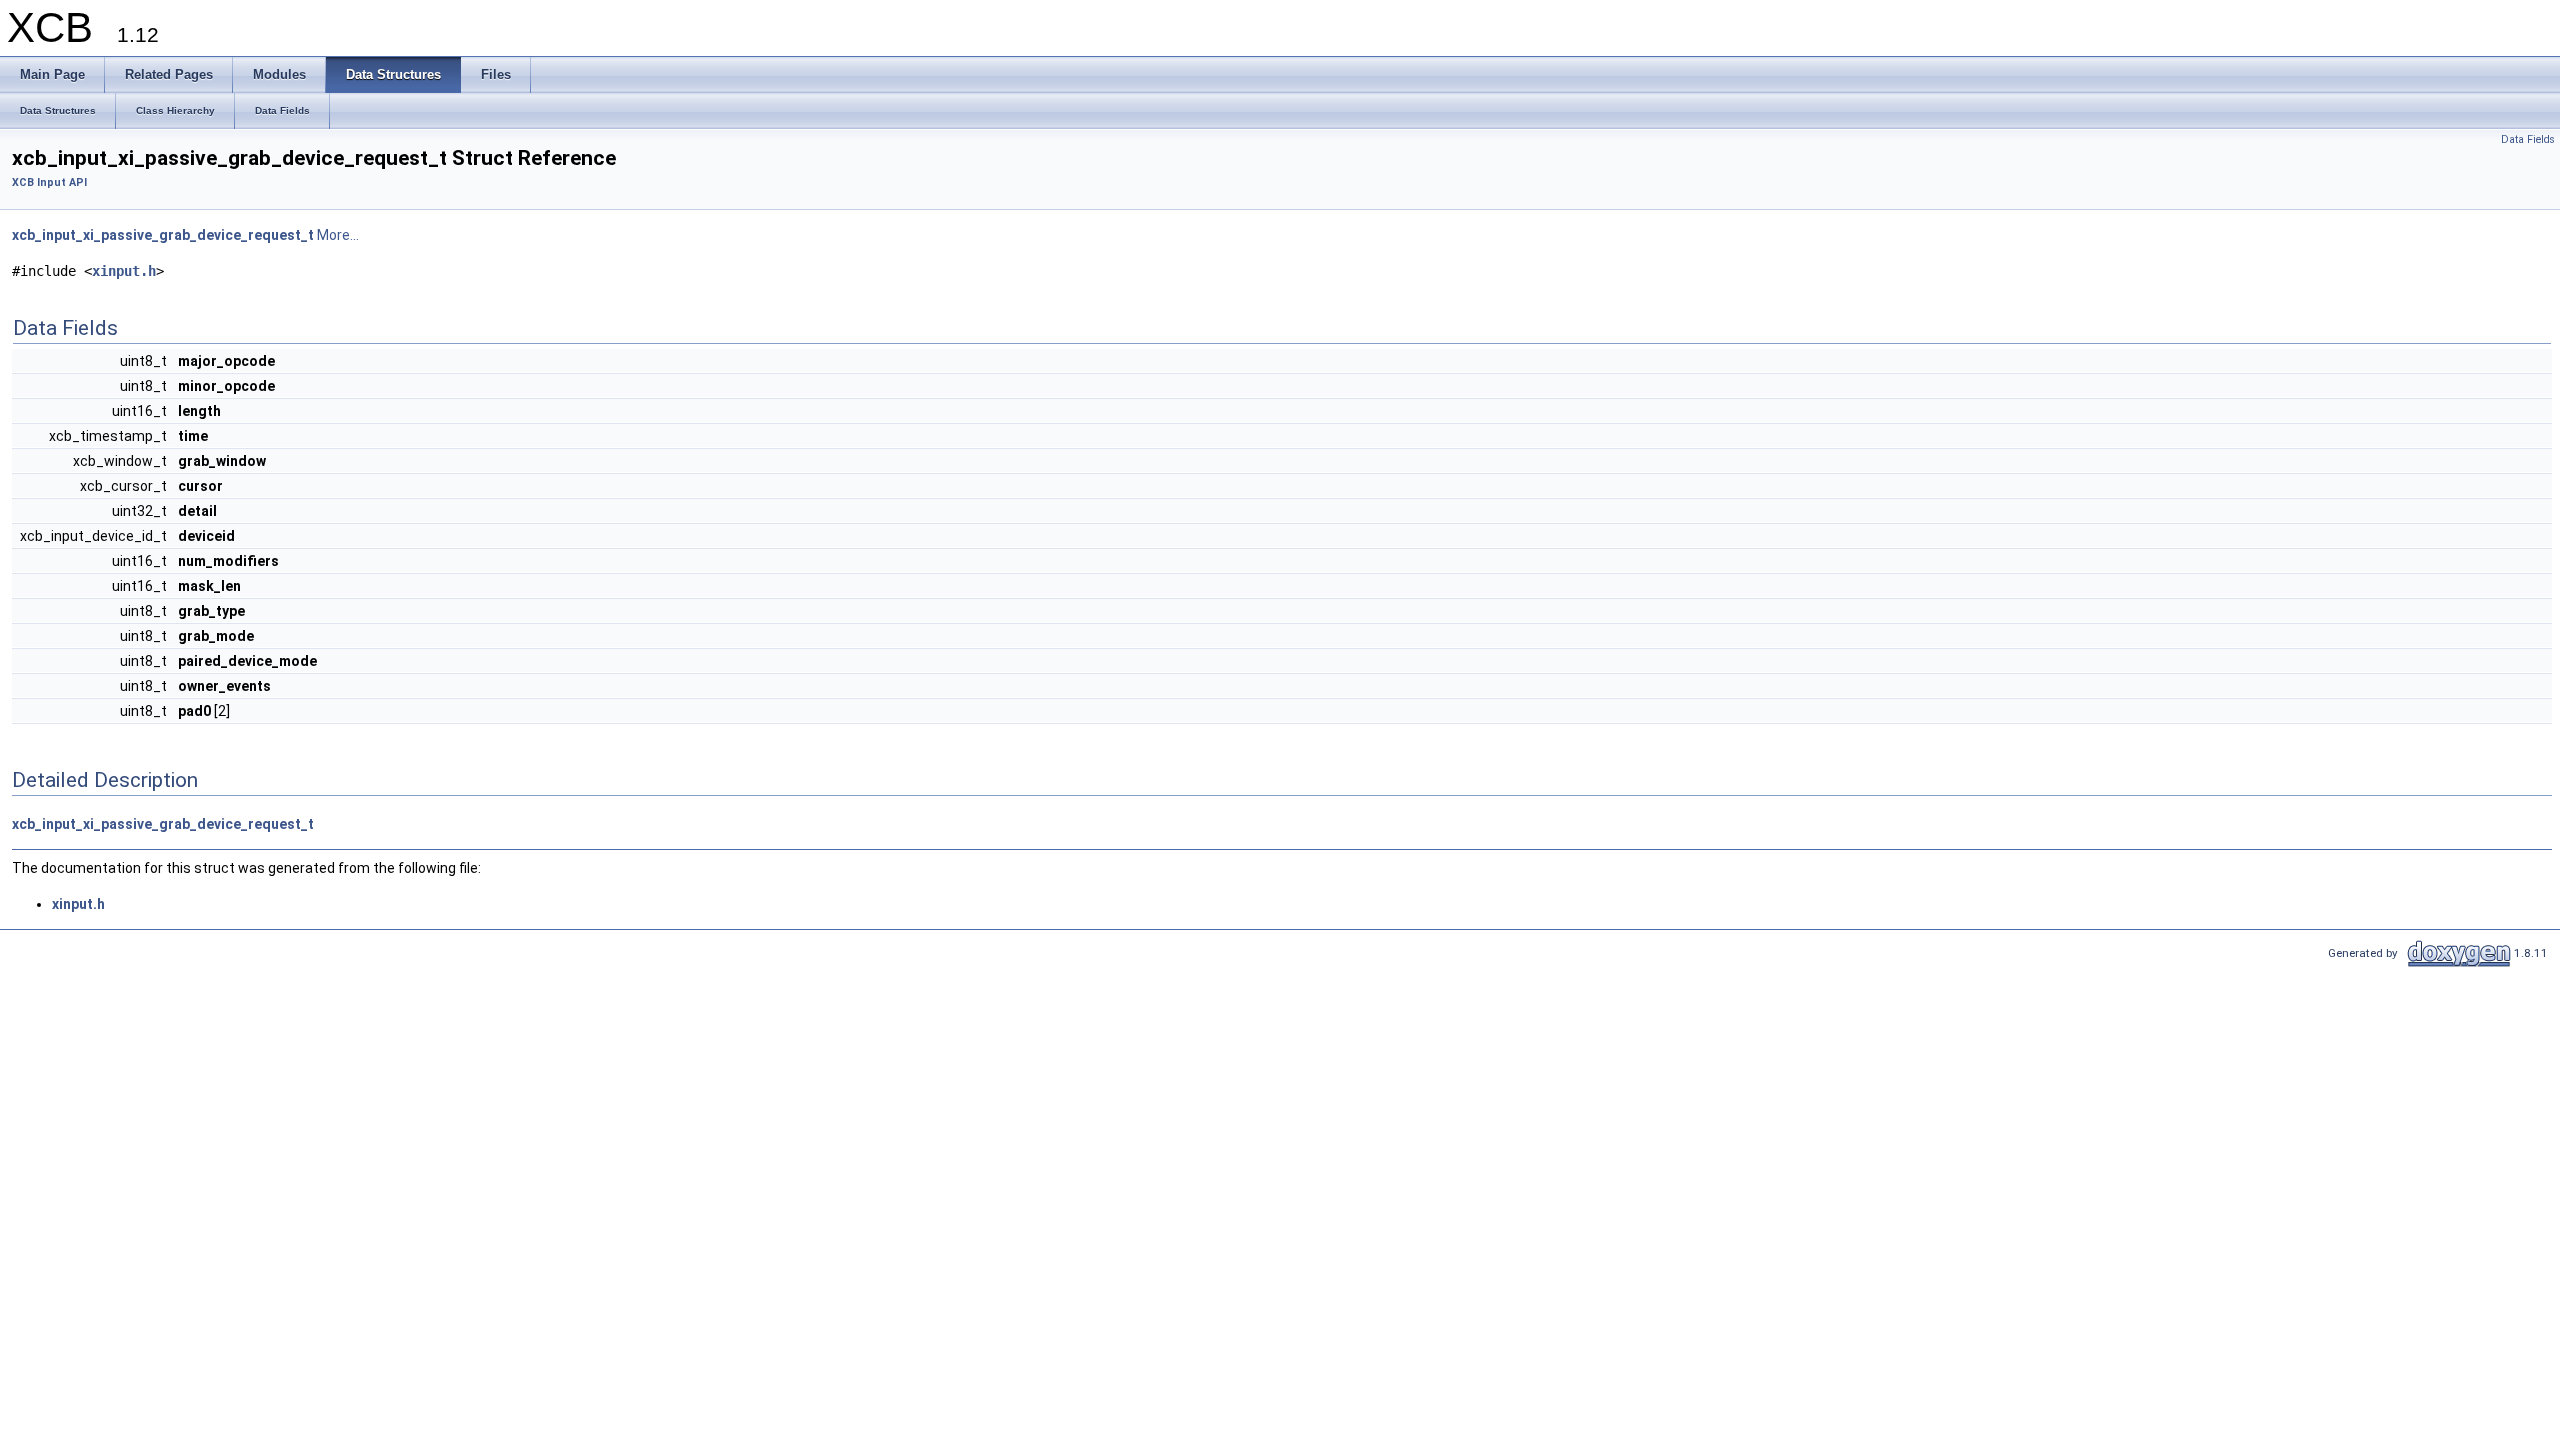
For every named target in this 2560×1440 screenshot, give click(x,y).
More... (338, 235)
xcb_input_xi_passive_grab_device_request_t (163, 235)
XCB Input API (49, 182)
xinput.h (124, 271)
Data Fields (2528, 139)
